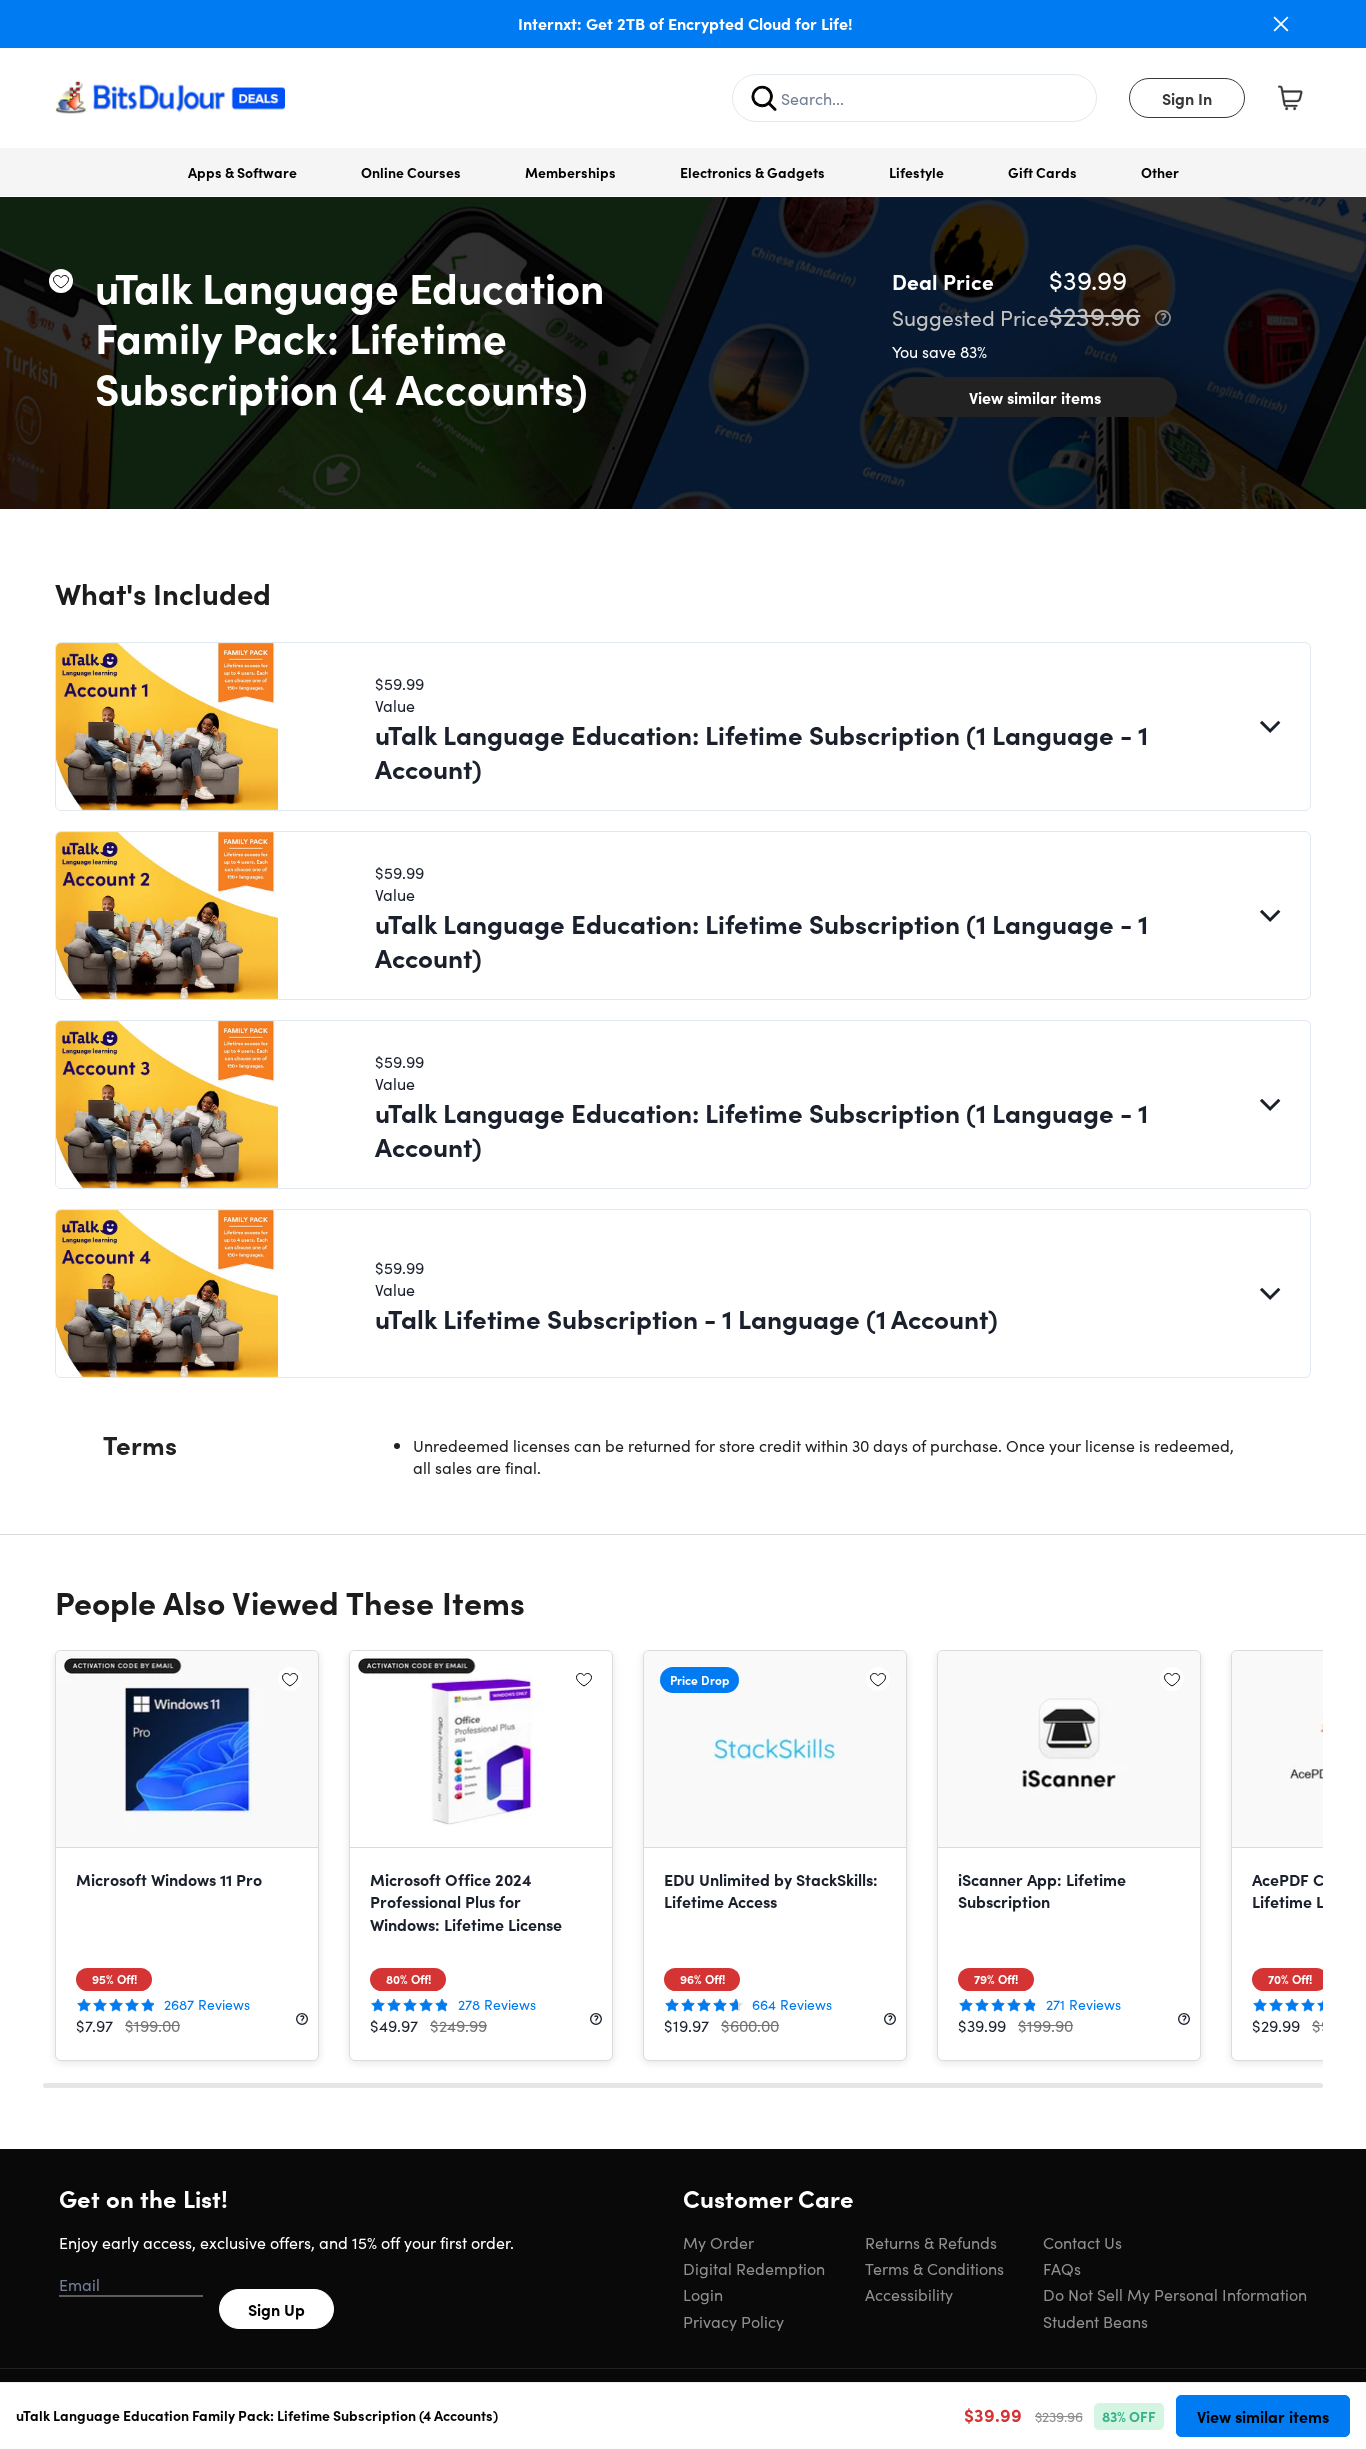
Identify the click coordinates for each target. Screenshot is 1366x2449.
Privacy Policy (733, 2321)
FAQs (1062, 2268)
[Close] (1281, 24)
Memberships (570, 172)
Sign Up (276, 2309)
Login (703, 2294)
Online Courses (411, 172)
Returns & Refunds (931, 2242)
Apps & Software (242, 172)
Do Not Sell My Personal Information (1175, 2294)
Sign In (1187, 98)
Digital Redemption (754, 2268)
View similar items (1035, 397)
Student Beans (1095, 2321)
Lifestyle (916, 172)
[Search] (764, 98)
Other (1160, 172)
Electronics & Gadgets (752, 172)
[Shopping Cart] (1290, 98)
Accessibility (909, 2294)
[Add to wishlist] (61, 281)
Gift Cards (1042, 172)
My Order (718, 2242)
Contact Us (1082, 2242)
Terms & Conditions (934, 2268)
